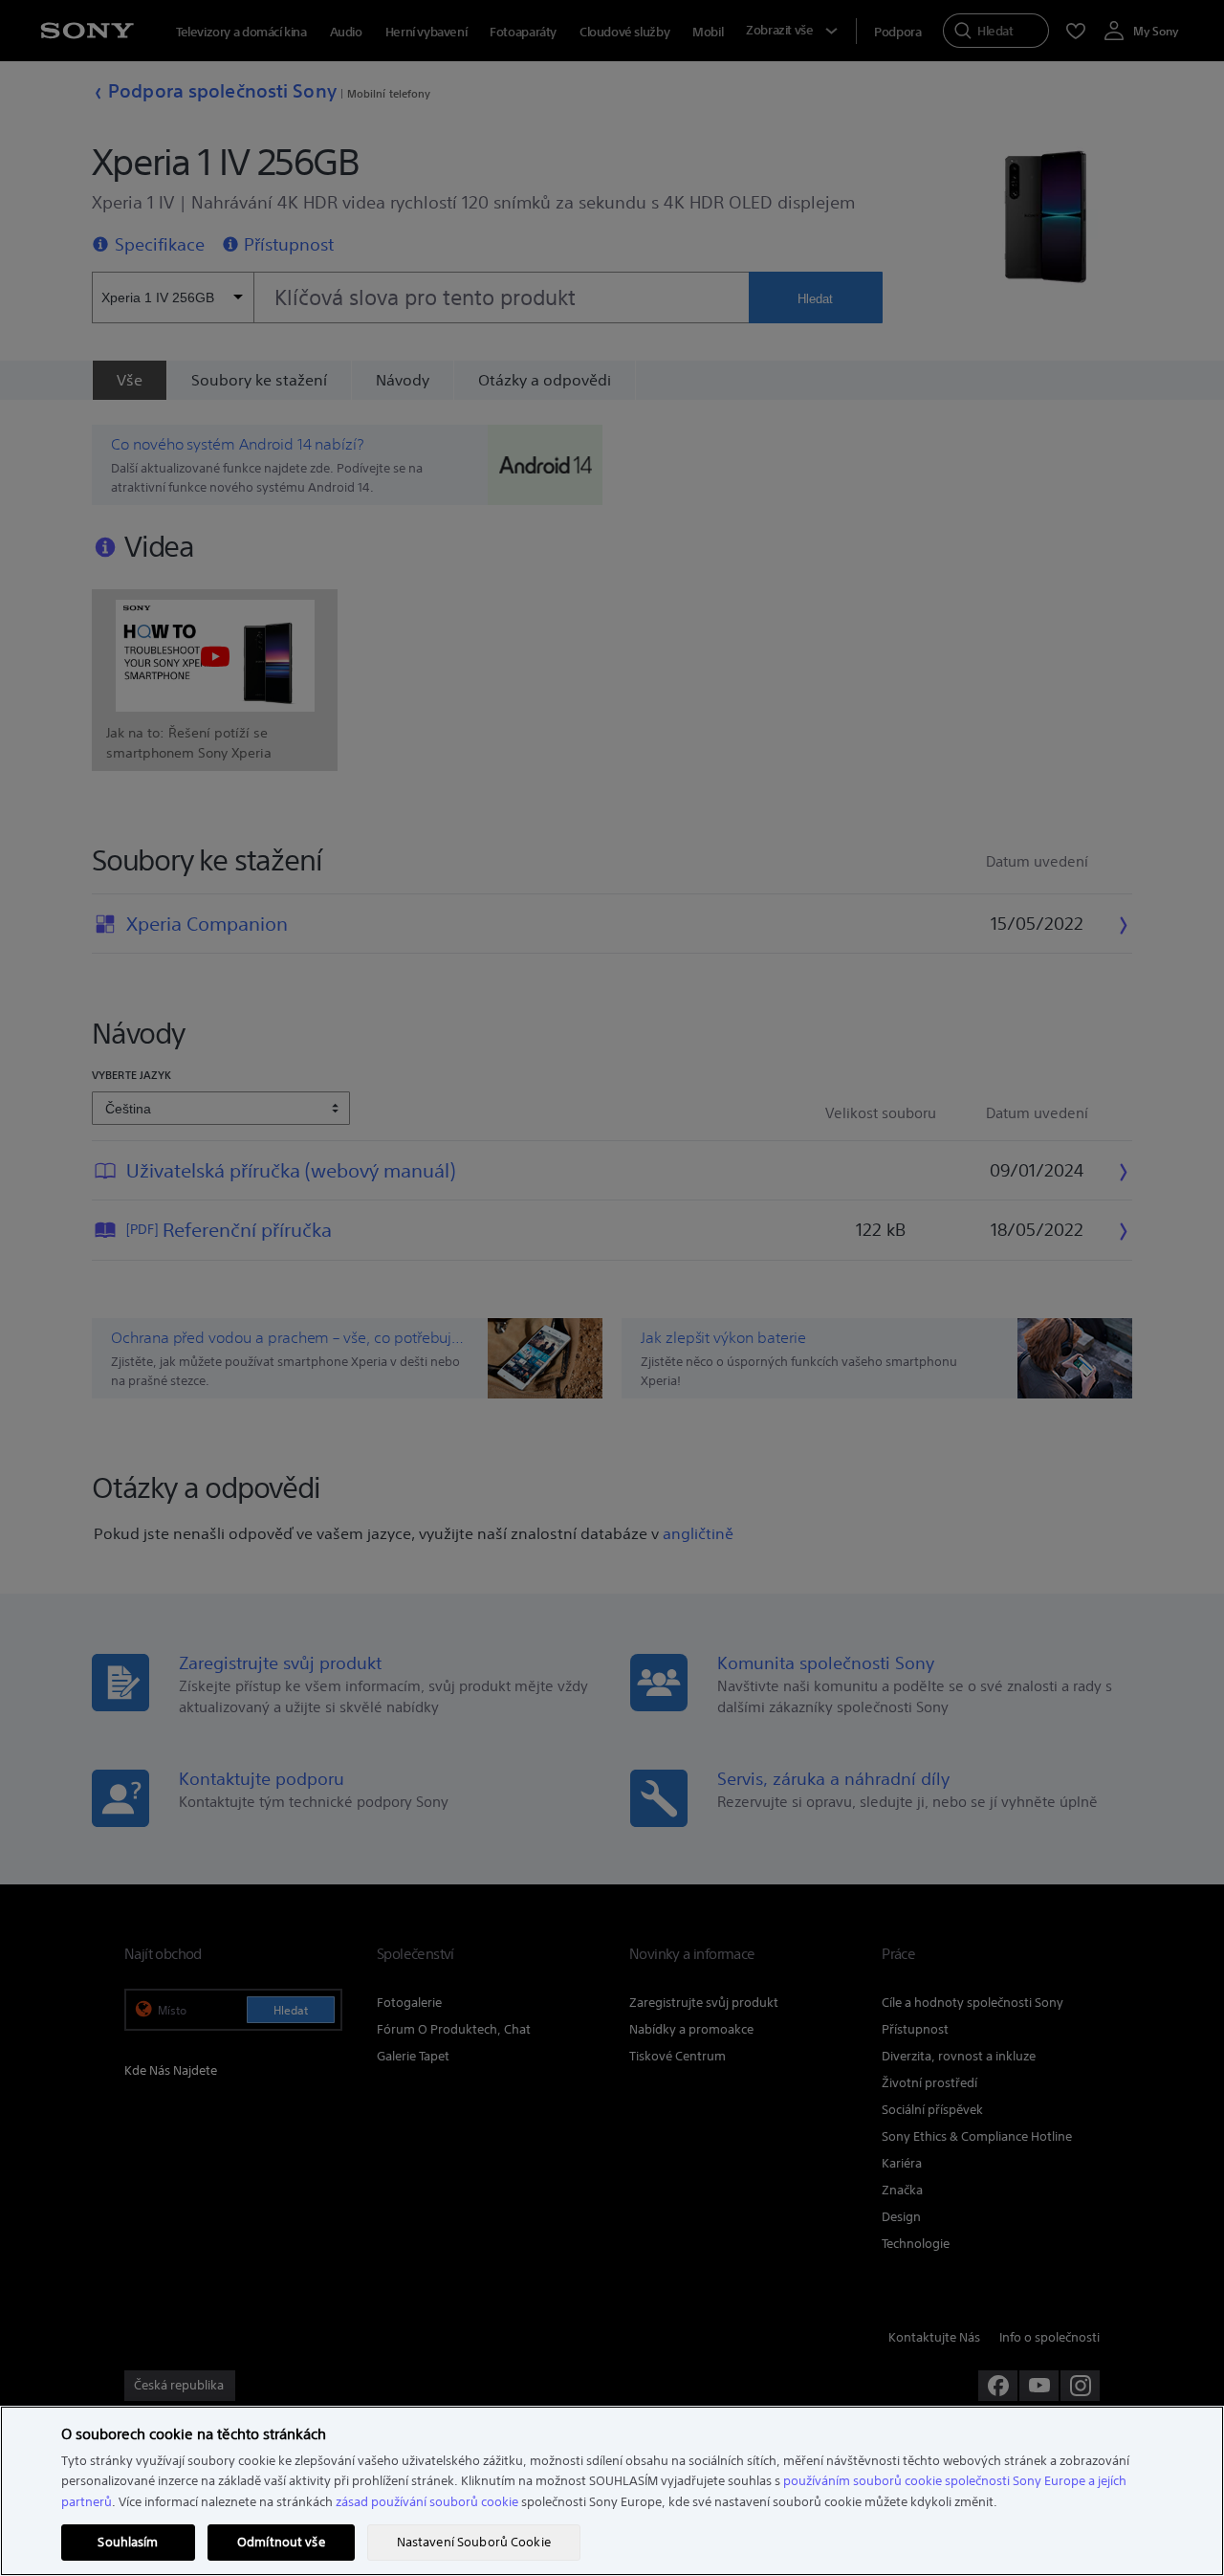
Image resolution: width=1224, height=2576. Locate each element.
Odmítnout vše (281, 2542)
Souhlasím (128, 2542)
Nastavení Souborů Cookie (474, 2542)
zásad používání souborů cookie (427, 2502)
